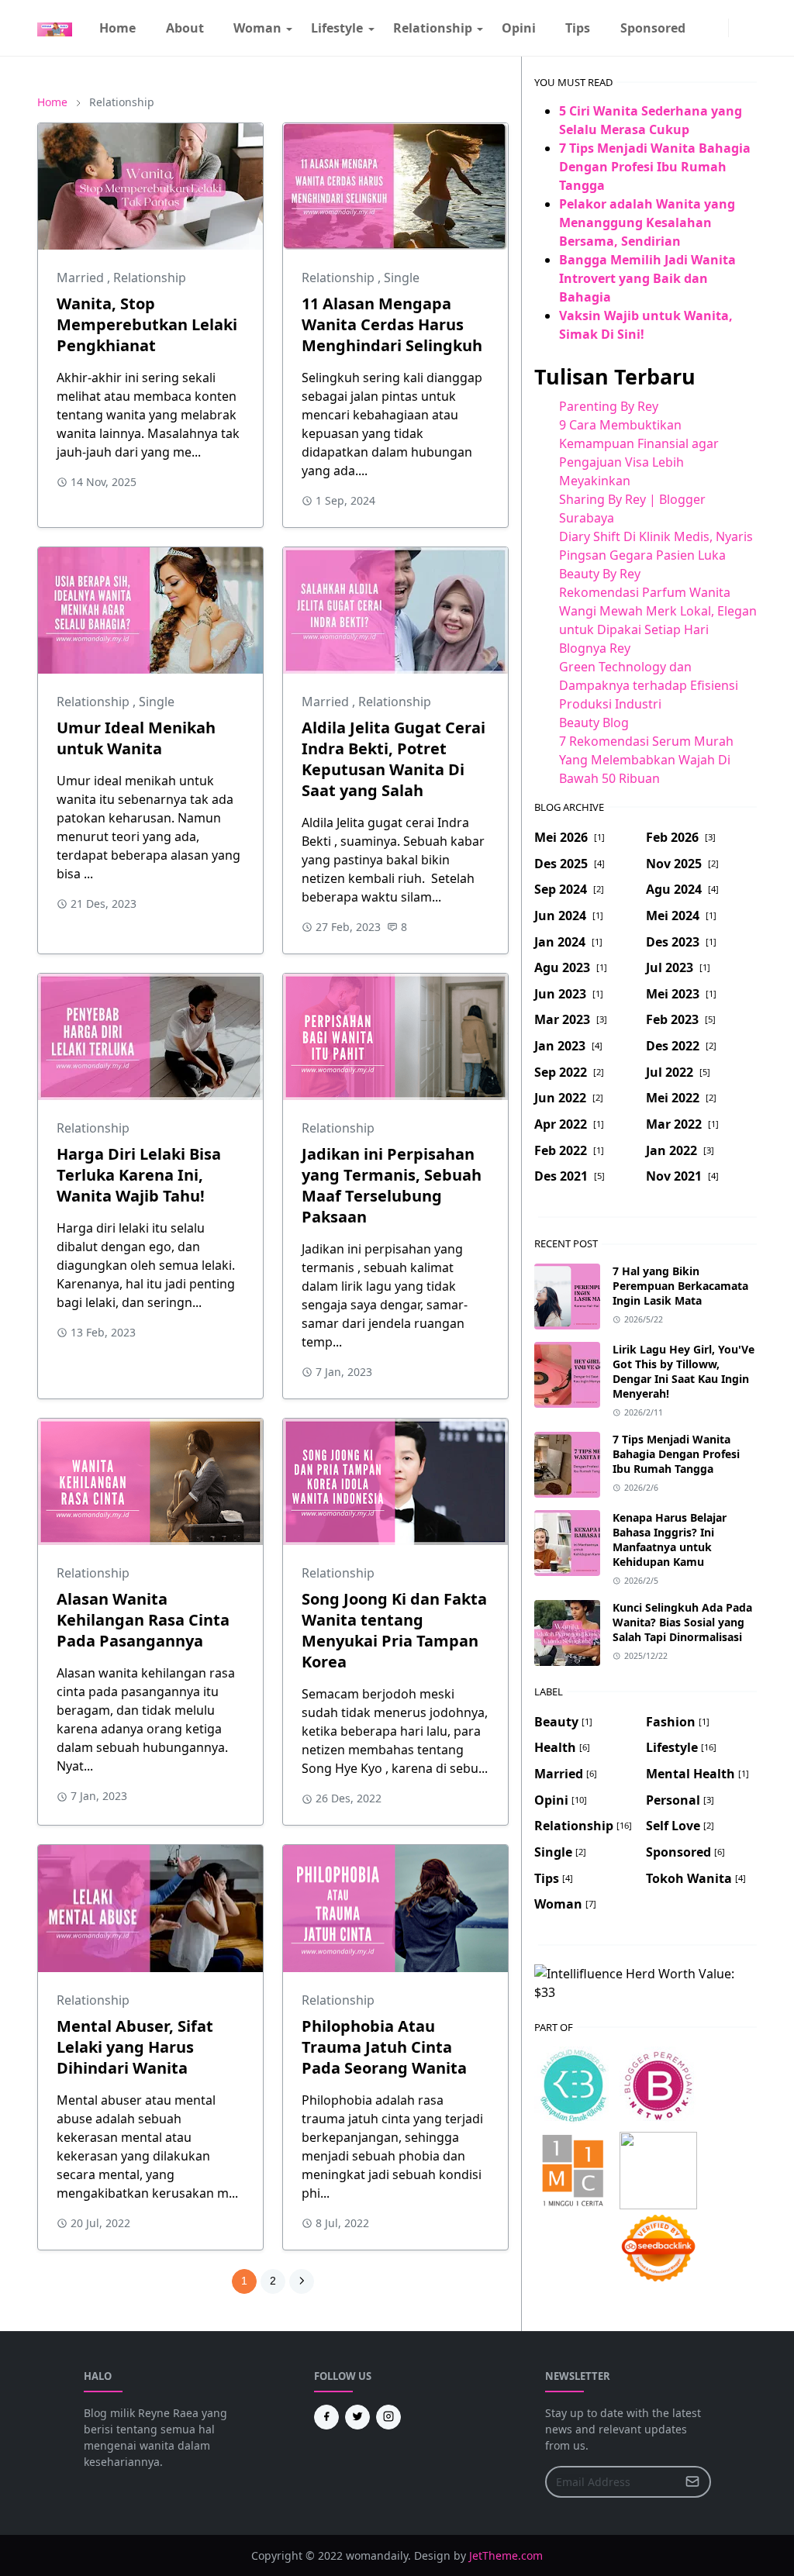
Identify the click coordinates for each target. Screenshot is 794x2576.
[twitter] (357, 2417)
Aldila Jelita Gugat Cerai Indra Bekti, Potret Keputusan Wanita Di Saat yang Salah (394, 759)
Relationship (150, 278)
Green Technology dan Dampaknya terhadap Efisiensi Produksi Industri (649, 685)
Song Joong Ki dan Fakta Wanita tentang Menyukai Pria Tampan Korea (394, 1630)
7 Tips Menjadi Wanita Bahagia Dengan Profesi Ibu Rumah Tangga (655, 167)
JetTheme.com (506, 2555)
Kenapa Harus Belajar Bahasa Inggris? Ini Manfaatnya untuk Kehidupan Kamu (670, 1540)
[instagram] (719, 28)
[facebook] (706, 28)
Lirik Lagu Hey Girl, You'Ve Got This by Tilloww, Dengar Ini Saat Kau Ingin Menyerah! (684, 1371)
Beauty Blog (594, 722)
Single (402, 278)
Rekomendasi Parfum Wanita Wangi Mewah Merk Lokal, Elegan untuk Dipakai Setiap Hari (658, 611)
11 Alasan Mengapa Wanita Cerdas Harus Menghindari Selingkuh (392, 324)
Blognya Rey (595, 648)
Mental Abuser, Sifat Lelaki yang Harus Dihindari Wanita (135, 2047)
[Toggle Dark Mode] (738, 28)
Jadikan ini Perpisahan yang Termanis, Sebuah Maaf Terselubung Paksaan (392, 1185)
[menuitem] (117, 28)
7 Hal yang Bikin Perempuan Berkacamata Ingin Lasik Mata (680, 1286)
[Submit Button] (692, 2482)
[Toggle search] (751, 28)
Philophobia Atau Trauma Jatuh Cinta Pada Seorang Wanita (384, 2047)
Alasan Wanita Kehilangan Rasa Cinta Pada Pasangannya (143, 1620)
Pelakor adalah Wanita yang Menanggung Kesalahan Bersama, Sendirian (647, 222)
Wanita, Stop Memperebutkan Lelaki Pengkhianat (147, 324)
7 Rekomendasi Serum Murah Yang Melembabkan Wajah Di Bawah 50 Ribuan (646, 760)
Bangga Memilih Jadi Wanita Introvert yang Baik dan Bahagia (647, 278)
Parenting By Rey (609, 406)
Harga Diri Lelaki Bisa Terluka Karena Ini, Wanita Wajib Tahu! (139, 1175)
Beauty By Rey (600, 574)
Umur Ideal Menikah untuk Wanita (136, 738)
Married (82, 278)
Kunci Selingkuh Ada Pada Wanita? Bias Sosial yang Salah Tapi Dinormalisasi (682, 1622)
